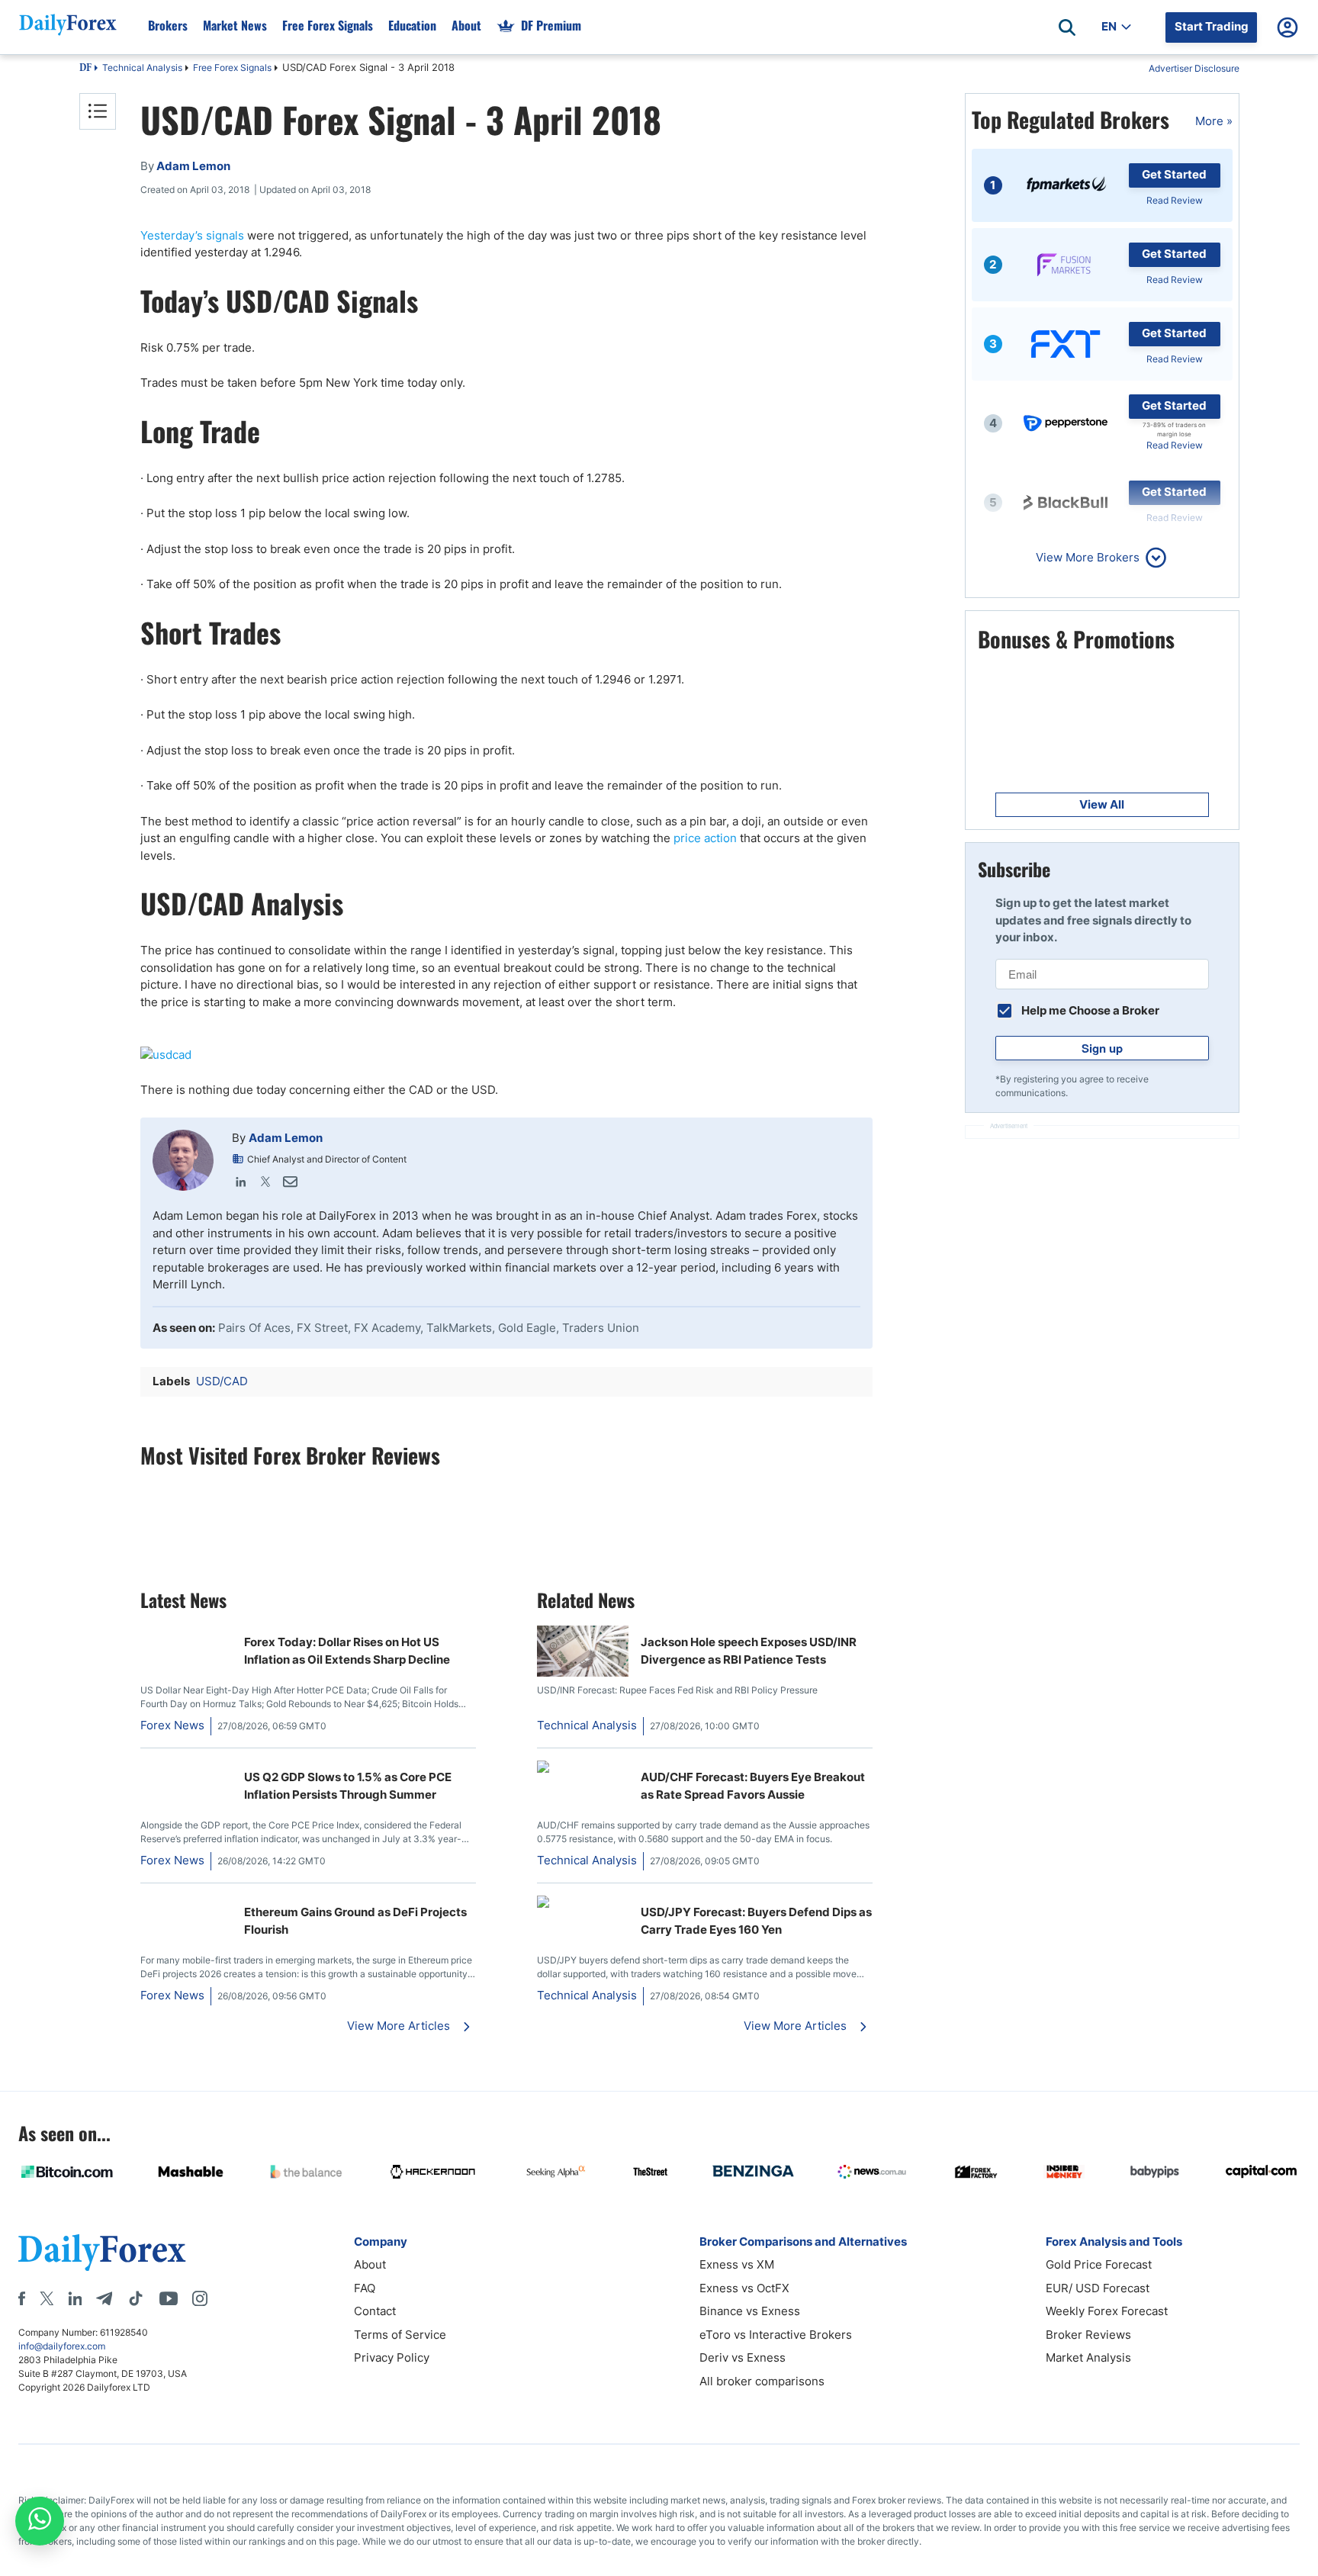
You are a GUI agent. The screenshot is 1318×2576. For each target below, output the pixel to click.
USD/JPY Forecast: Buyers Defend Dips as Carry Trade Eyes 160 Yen (756, 1921)
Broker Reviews (1088, 2335)
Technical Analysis (142, 68)
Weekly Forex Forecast (1107, 2311)
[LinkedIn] (241, 1182)
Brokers (168, 25)
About (466, 25)
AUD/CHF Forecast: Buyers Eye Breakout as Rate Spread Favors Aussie (753, 1786)
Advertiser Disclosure (1194, 68)
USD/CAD (222, 1381)
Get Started (1174, 174)
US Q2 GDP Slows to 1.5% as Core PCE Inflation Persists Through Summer (348, 1786)
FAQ (365, 2288)
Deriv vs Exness (743, 2357)
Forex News (172, 1725)
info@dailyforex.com (62, 2346)
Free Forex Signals (328, 25)
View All (1102, 804)
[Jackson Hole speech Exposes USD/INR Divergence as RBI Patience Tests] (583, 1672)
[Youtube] (169, 2298)
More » (1214, 121)
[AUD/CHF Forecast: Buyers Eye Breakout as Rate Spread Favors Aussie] (583, 1769)
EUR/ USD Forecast (1098, 2288)
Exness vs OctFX (744, 2288)
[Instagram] (200, 2298)
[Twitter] (265, 1182)
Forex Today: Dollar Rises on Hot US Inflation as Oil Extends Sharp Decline (347, 1651)
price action (705, 838)
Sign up (1102, 1048)
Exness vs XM (737, 2264)
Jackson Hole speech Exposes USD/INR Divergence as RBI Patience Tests (749, 1651)
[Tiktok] (136, 2298)
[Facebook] (22, 2298)
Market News (235, 25)
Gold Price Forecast (1099, 2264)
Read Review (1175, 200)
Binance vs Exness (750, 2311)
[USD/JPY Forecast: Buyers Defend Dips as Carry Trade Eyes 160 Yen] (583, 1904)
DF (85, 69)
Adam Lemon (286, 1138)
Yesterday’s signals (192, 235)
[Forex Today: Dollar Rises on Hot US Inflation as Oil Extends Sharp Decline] (186, 1634)
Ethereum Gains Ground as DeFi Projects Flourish (355, 1921)
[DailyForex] (102, 2252)
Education (412, 25)
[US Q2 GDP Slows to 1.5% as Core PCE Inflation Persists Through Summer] (186, 1769)
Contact (375, 2311)
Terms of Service (400, 2335)
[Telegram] (104, 2298)
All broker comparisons (762, 2381)
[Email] (290, 1182)
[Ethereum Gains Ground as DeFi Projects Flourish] (186, 1904)
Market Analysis (1088, 2357)
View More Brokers (1088, 557)
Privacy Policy (392, 2357)
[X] (47, 2298)
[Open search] (1067, 27)
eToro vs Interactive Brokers (776, 2335)
